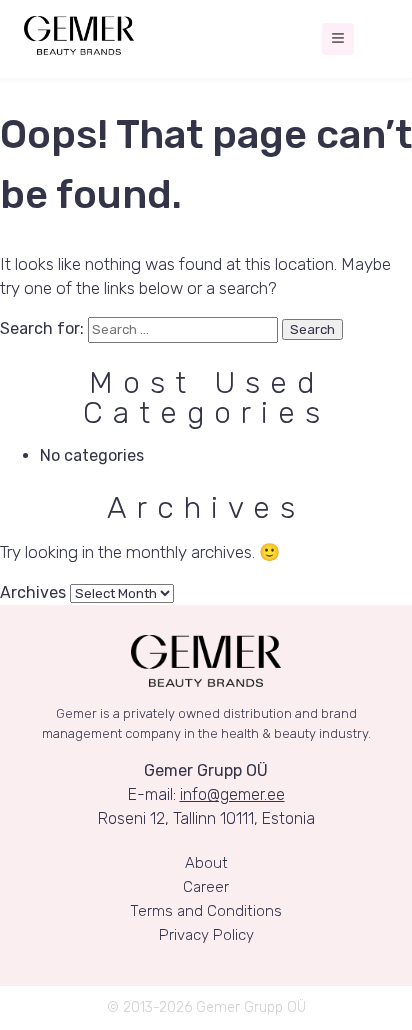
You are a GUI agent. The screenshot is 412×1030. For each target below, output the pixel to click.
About (206, 863)
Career (206, 887)
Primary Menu (338, 39)
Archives (33, 592)
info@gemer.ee (232, 794)
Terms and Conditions (206, 911)
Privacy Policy (206, 935)
